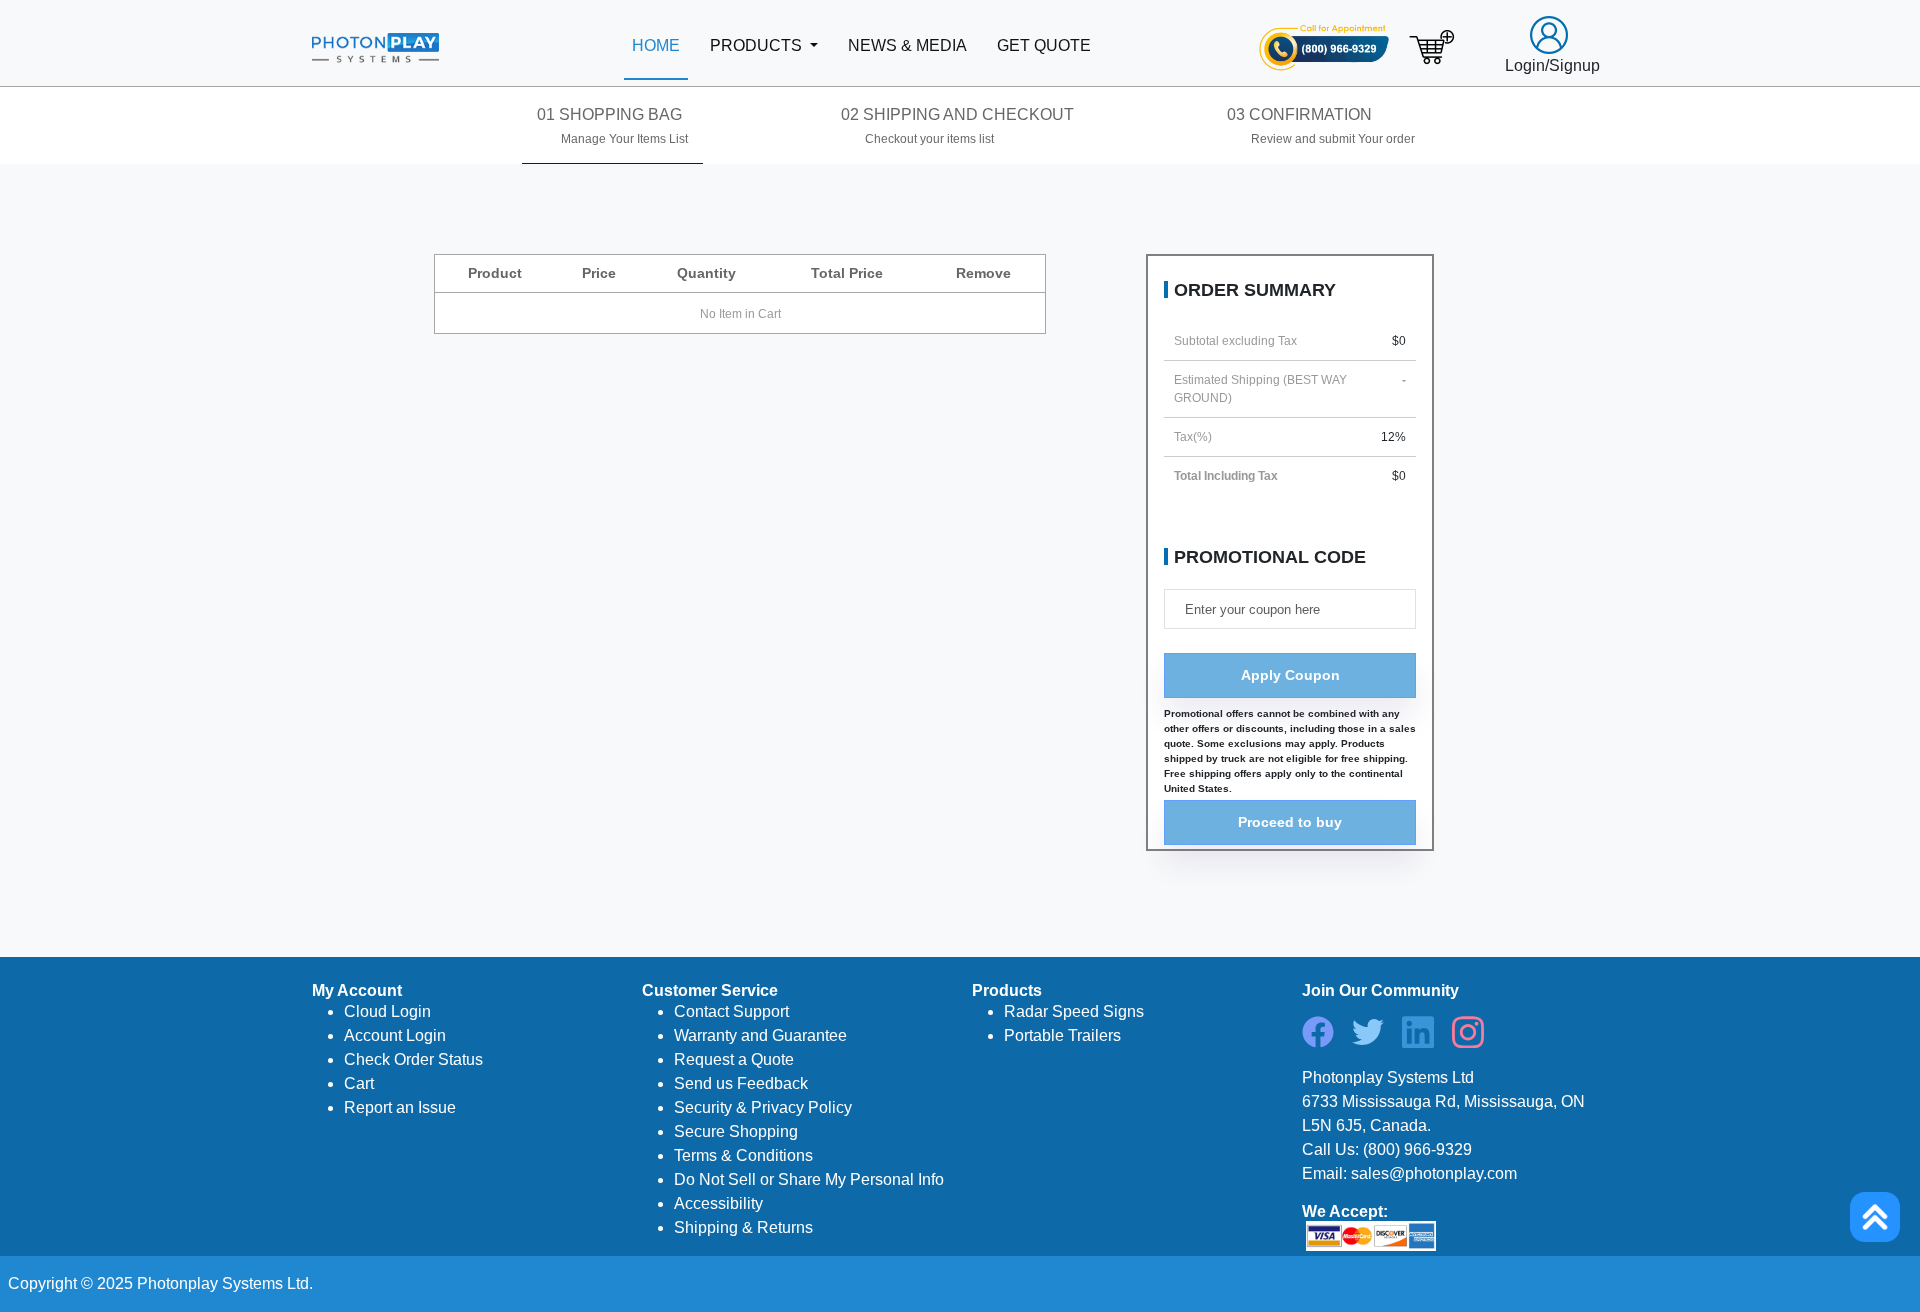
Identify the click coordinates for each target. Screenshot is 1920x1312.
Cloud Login (387, 1011)
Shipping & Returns (743, 1227)
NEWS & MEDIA (907, 45)
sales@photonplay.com (1434, 1173)
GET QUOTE (1044, 45)
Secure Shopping (736, 1131)
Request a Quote (734, 1059)
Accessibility (718, 1203)
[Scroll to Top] (1875, 1217)
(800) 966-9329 (1417, 1149)
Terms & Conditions (743, 1155)
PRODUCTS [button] (758, 45)
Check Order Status (413, 1059)
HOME (656, 45)
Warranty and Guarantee (760, 1035)
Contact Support (731, 1011)
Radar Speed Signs (1074, 1011)
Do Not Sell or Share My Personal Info (809, 1179)
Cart (359, 1083)
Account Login (395, 1035)
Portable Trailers (1062, 1035)
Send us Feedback (741, 1083)
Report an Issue (400, 1107)
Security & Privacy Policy (763, 1107)
